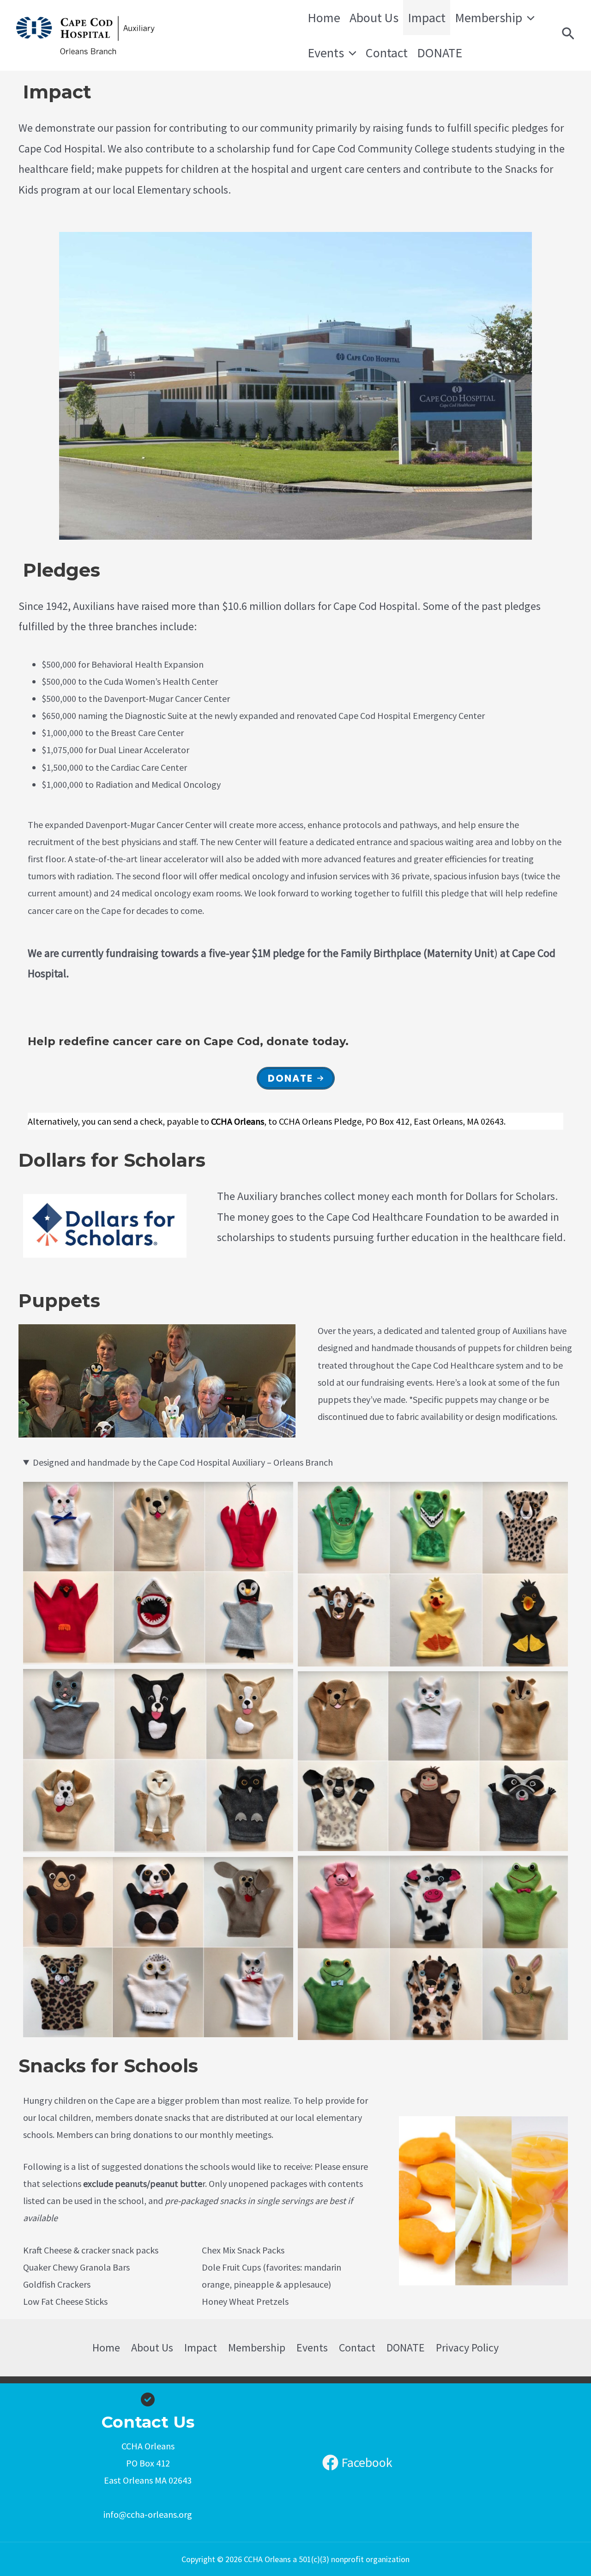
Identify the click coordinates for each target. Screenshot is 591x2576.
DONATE (440, 53)
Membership (488, 18)
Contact (387, 53)
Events (326, 53)
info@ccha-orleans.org (148, 2514)
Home (324, 18)
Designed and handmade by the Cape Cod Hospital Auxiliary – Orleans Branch (183, 1462)
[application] (528, 18)
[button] (296, 1078)
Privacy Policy (467, 2348)
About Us (374, 18)
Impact (427, 18)
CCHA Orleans (224, 35)
